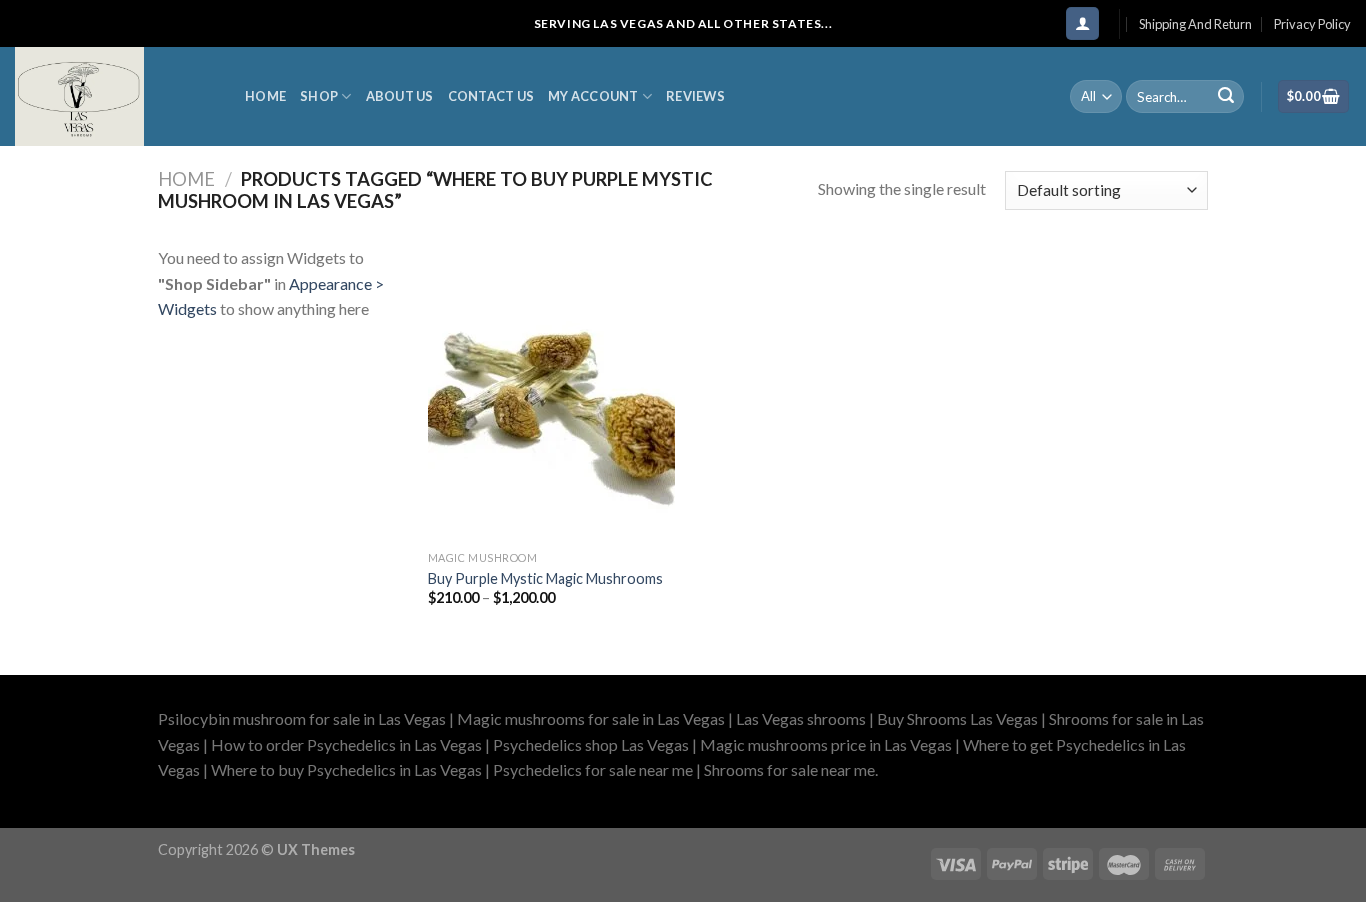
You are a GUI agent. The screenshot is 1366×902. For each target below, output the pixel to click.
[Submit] (1226, 97)
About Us (400, 96)
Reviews (695, 96)
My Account (593, 96)
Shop (319, 96)
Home (265, 96)
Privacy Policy (1312, 24)
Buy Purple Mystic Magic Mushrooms (545, 578)
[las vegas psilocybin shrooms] (115, 96)
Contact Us (491, 96)
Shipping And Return (1195, 24)
